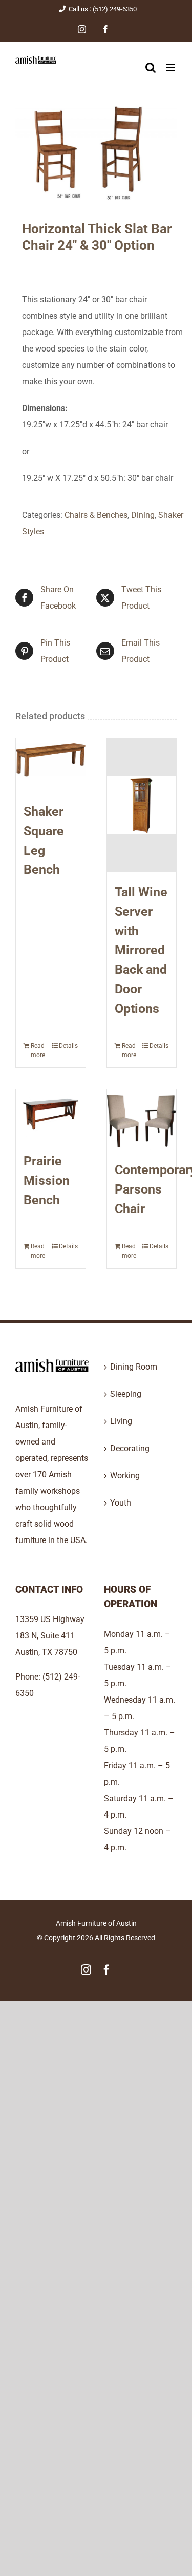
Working (125, 1476)
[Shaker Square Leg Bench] (51, 765)
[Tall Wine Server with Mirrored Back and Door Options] (142, 805)
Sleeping (126, 1394)
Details (68, 1046)
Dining (143, 515)
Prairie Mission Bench (47, 1180)
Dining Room (134, 1367)
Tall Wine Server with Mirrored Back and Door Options (141, 950)
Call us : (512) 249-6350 (103, 9)
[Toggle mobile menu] (171, 67)
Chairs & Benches (96, 515)
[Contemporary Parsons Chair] (142, 1120)
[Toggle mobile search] (151, 67)
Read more (38, 1050)
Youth (121, 1503)
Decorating (130, 1448)
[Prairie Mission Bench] (51, 1115)
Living (121, 1421)
